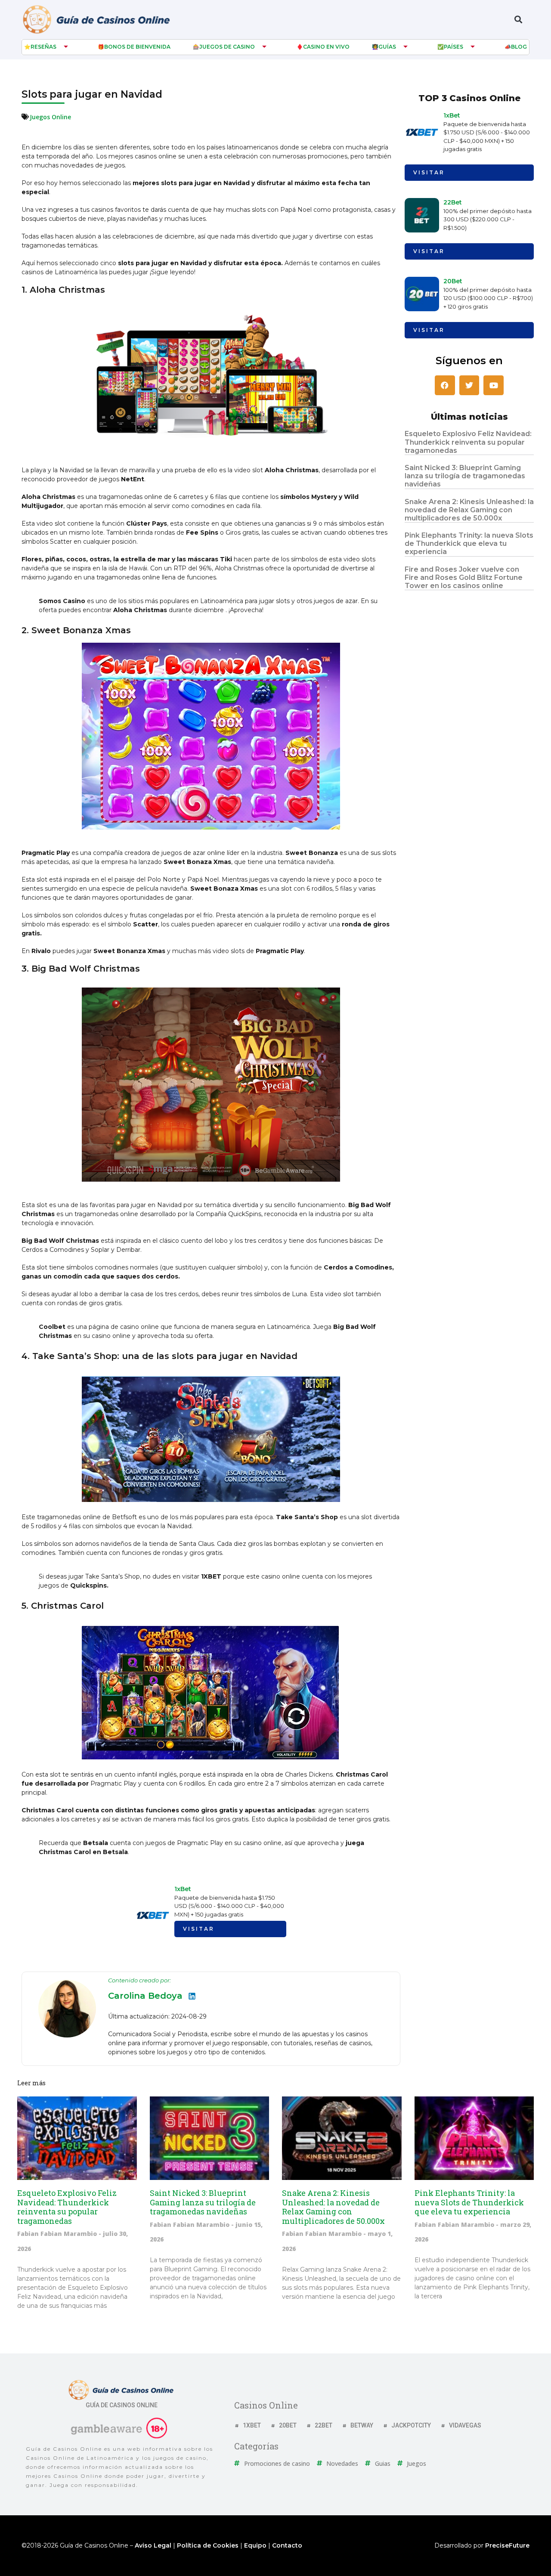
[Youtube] (494, 385)
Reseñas (43, 47)
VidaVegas (465, 2425)
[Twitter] (469, 385)
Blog (519, 47)
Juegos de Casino (227, 47)
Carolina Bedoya (145, 1996)
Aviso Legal (153, 2545)
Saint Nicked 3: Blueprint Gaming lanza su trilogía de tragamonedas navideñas (465, 476)
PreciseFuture (507, 2545)
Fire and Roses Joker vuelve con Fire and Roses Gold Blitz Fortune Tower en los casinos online (464, 577)
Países (453, 47)
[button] (518, 20)
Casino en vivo (326, 47)
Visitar (199, 1929)
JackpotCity (411, 2425)
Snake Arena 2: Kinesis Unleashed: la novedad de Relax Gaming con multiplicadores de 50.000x (469, 510)
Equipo (255, 2545)
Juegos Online (50, 117)
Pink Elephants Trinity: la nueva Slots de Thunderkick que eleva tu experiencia (469, 543)
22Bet (453, 202)
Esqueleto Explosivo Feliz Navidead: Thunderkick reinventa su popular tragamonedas (468, 442)
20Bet (453, 281)
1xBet (183, 1889)
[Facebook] (445, 385)
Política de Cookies (208, 2545)
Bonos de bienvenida (137, 47)
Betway (362, 2425)
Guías (387, 47)
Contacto (287, 2545)
